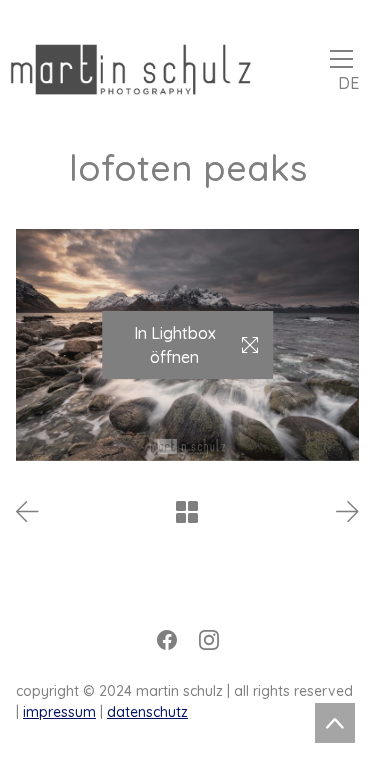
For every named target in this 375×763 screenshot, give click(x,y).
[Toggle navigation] (341, 59)
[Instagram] (209, 640)
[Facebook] (167, 640)
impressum (59, 712)
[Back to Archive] (187, 512)
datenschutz (147, 712)
